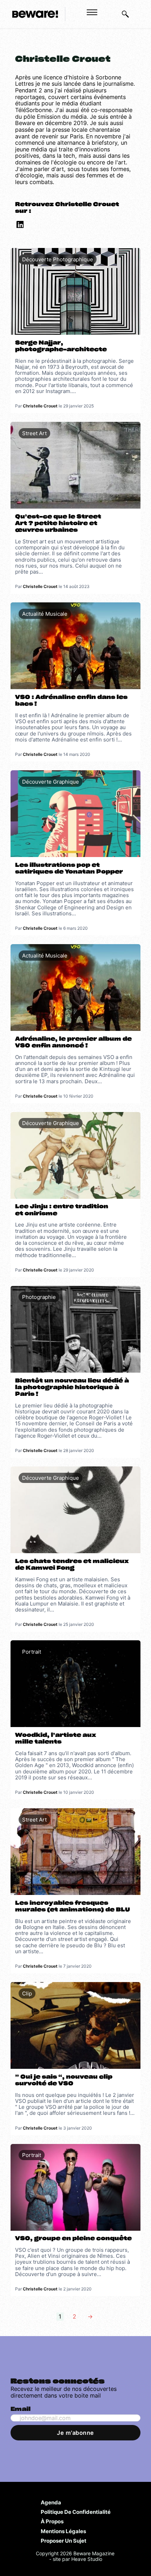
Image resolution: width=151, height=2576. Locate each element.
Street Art (34, 433)
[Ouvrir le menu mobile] (92, 12)
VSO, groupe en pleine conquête (73, 2238)
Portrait (32, 1652)
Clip (27, 1993)
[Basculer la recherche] (125, 14)
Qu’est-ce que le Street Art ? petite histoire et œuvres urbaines (58, 523)
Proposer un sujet (64, 2541)
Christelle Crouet (40, 406)
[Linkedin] (19, 226)
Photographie (39, 1297)
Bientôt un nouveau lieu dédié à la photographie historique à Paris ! (72, 1387)
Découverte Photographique (58, 259)
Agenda (51, 2502)
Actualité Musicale (45, 614)
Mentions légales (63, 2531)
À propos (52, 2521)
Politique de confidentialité (76, 2512)
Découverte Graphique (51, 782)
